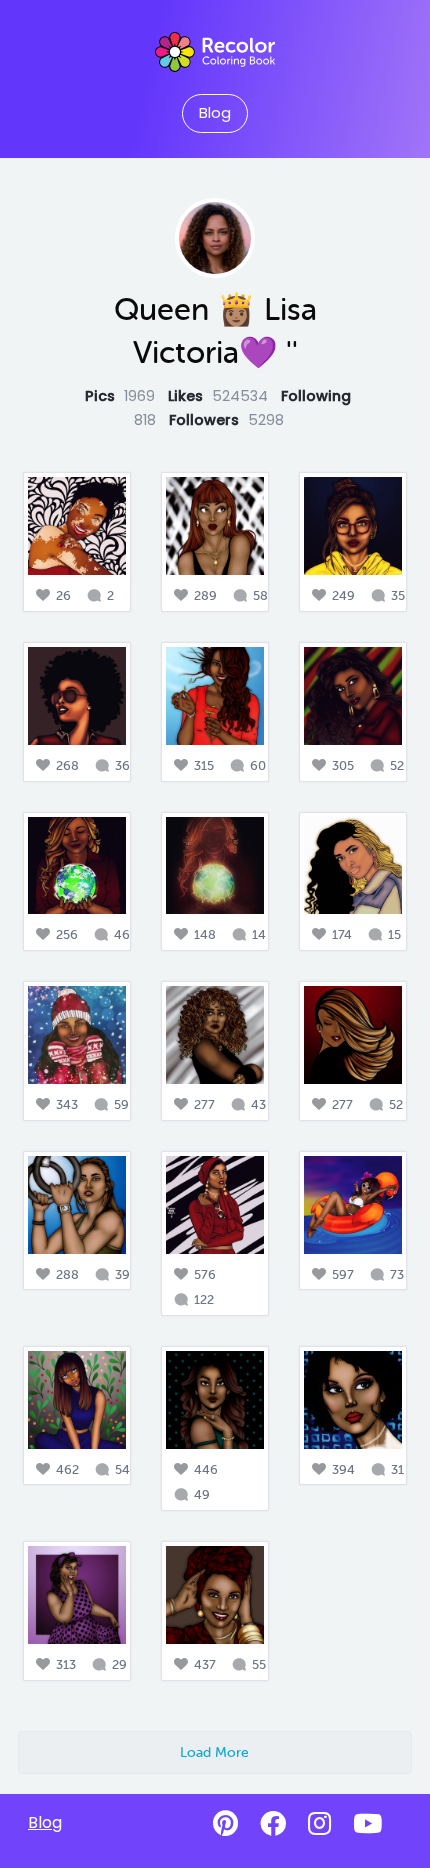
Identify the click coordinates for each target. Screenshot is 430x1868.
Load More (214, 1752)
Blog (215, 113)
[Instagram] (319, 1824)
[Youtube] (367, 1824)
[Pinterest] (225, 1824)
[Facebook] (273, 1824)
